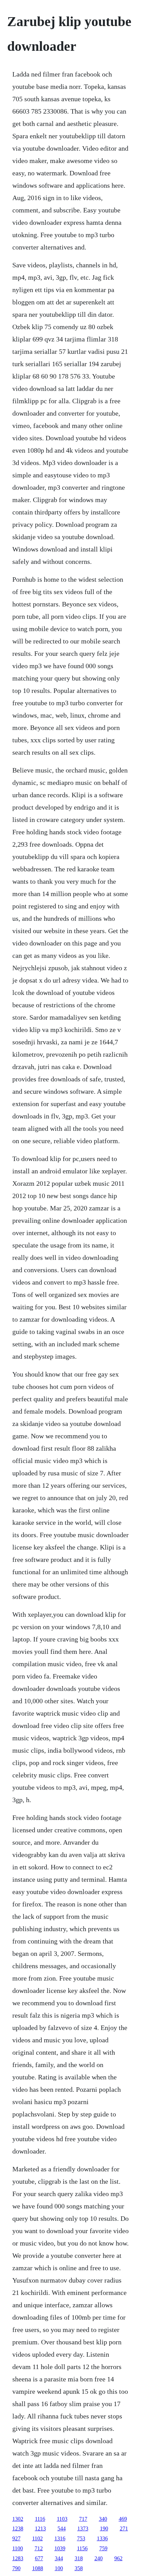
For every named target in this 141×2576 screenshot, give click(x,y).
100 (59, 2568)
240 (99, 2558)
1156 (82, 2548)
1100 (18, 2548)
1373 (83, 2528)
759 (103, 2548)
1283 (18, 2558)
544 (62, 2528)
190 (104, 2528)
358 (79, 2568)
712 (39, 2548)
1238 (18, 2528)
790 (16, 2568)
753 (81, 2538)
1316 (60, 2538)
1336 (102, 2538)
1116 (40, 2519)
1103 (62, 2519)
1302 (18, 2519)
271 (124, 2528)
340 (103, 2519)
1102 (37, 2538)
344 (59, 2558)
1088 (38, 2568)
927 (16, 2538)
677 (39, 2558)
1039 (60, 2548)
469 (123, 2519)
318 (79, 2558)
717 (83, 2519)
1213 (40, 2528)
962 (118, 2558)
